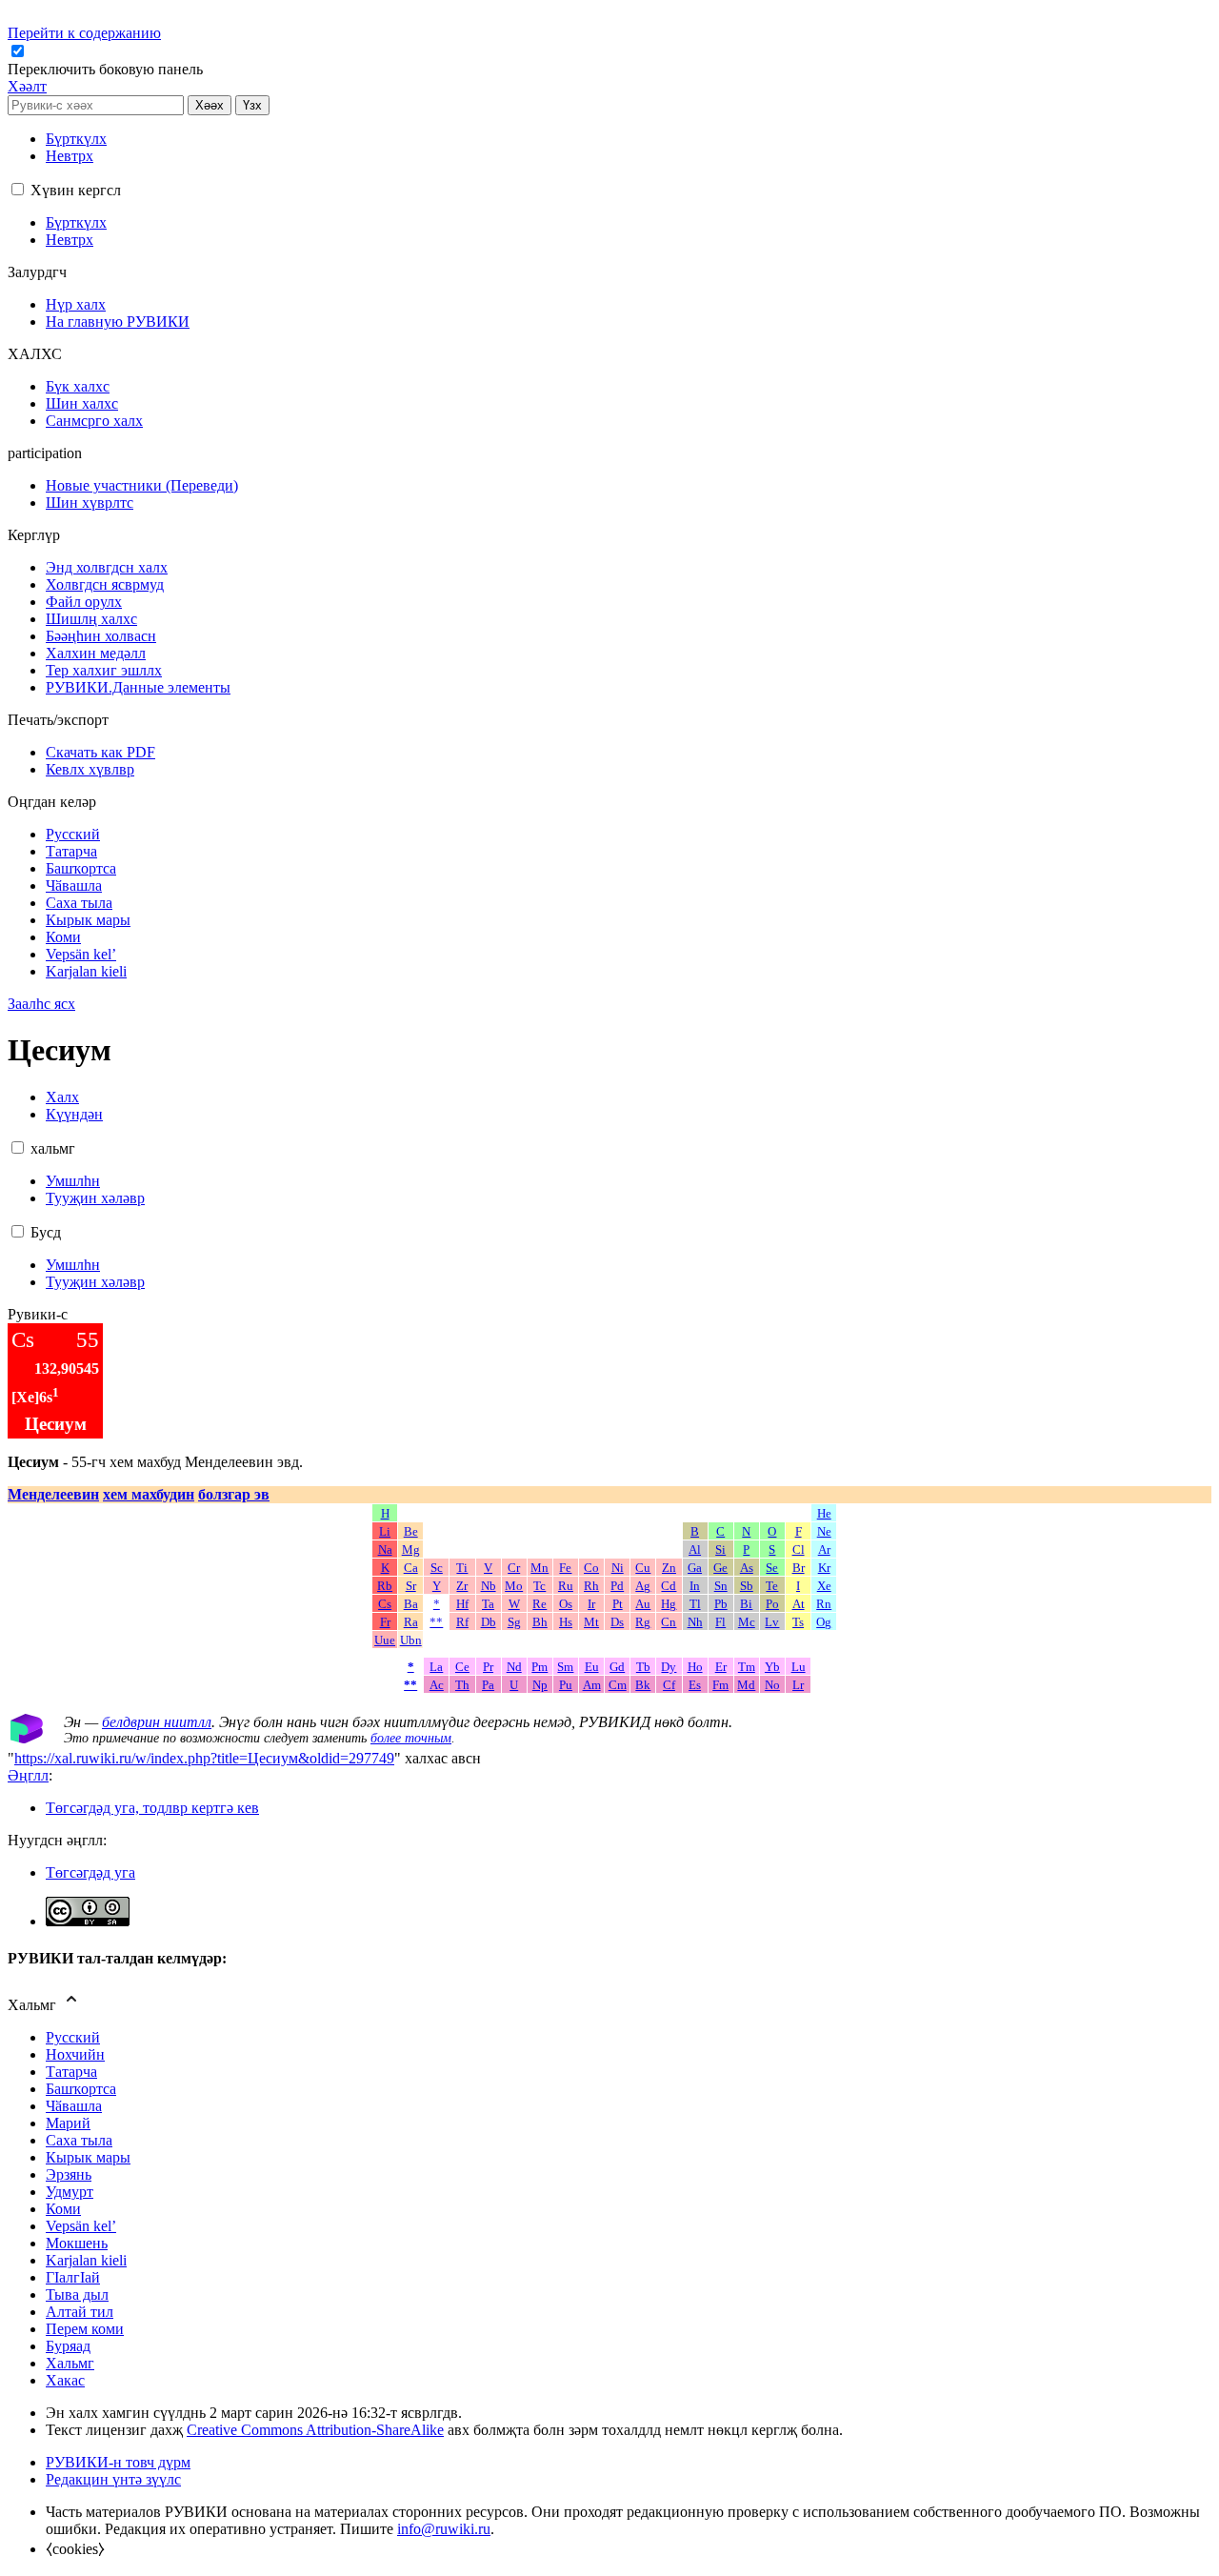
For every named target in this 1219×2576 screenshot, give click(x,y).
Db (489, 1622)
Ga (695, 1568)
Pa (488, 1685)
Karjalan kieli (86, 2260)
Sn (721, 1586)
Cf (669, 1685)
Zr (462, 1586)
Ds (617, 1622)
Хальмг (70, 2363)
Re (540, 1604)
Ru (566, 1586)
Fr (385, 1622)
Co (591, 1568)
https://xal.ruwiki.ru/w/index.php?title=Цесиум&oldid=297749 (204, 1758)
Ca (411, 1568)
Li (385, 1532)
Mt (591, 1622)
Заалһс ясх (41, 1004)
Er (721, 1667)
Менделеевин (53, 1494)
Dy (669, 1667)
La (436, 1667)
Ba (411, 1604)
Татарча (71, 2072)
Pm (540, 1667)
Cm (618, 1685)
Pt (618, 1604)
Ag (643, 1586)
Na (385, 1550)
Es (695, 1685)
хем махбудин (149, 1494)
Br (799, 1568)
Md (746, 1685)
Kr (824, 1568)
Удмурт (70, 2192)
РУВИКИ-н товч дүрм (118, 2462)
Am (592, 1685)
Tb (643, 1667)
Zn (669, 1568)
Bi (746, 1604)
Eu (592, 1667)
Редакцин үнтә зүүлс (113, 2479)
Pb (721, 1604)
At (799, 1604)
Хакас (65, 2380)
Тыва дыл (77, 2294)
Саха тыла (79, 2140)
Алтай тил (80, 2312)
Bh (540, 1622)
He (824, 1514)
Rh (591, 1586)
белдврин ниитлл (157, 1722)
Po (772, 1604)
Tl (695, 1604)
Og (824, 1622)
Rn (824, 1604)
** (436, 1622)
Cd (669, 1586)
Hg (669, 1604)
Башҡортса (81, 2089)
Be (411, 1532)
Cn (669, 1622)
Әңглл (28, 1775)
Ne (824, 1532)
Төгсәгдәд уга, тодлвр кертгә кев (152, 1808)
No (772, 1685)
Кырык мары (88, 2157)
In (695, 1586)
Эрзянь (69, 2174)
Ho (695, 1667)
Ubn (411, 1640)
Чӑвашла (74, 2106)
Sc (437, 1568)
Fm (720, 1685)
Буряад (68, 2346)
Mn (540, 1568)
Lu (799, 1667)
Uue (385, 1640)
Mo (514, 1586)
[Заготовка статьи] (27, 1738)
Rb (385, 1586)
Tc (540, 1586)
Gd (617, 1667)
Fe (565, 1568)
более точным (411, 1738)
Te (772, 1586)
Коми (63, 2209)
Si (720, 1550)
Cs (385, 1604)
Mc (747, 1622)
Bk (643, 1685)
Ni (618, 1568)
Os (566, 1604)
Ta (488, 1604)
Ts (798, 1622)
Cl (799, 1550)
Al (695, 1550)
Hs (566, 1622)
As (747, 1568)
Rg (643, 1622)
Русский (73, 2037)
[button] (107, 69)
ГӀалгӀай (73, 2277)
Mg (411, 1550)
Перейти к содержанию (84, 33)
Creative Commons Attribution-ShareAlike (315, 2430)
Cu (643, 1568)
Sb (747, 1586)
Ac (437, 1685)
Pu (566, 1685)
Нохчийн (75, 2054)
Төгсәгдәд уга (90, 1872)
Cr (514, 1568)
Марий (68, 2123)
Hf (462, 1604)
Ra (411, 1622)
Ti (462, 1568)
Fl (720, 1622)
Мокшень (77, 2243)
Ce (462, 1667)
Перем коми (85, 2329)
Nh (695, 1622)
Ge (720, 1568)
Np (540, 1685)
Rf (462, 1622)
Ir (591, 1604)
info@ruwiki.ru (444, 2529)
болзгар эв (234, 1494)
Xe (824, 1586)
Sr (411, 1586)
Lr (798, 1685)
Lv (772, 1622)
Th (462, 1685)
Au (643, 1604)
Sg (514, 1622)
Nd (514, 1667)
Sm (565, 1667)
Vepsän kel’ (81, 2226)
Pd (617, 1586)
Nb (489, 1586)
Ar (824, 1550)
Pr (488, 1667)
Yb (772, 1667)
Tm (747, 1667)
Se (772, 1568)
